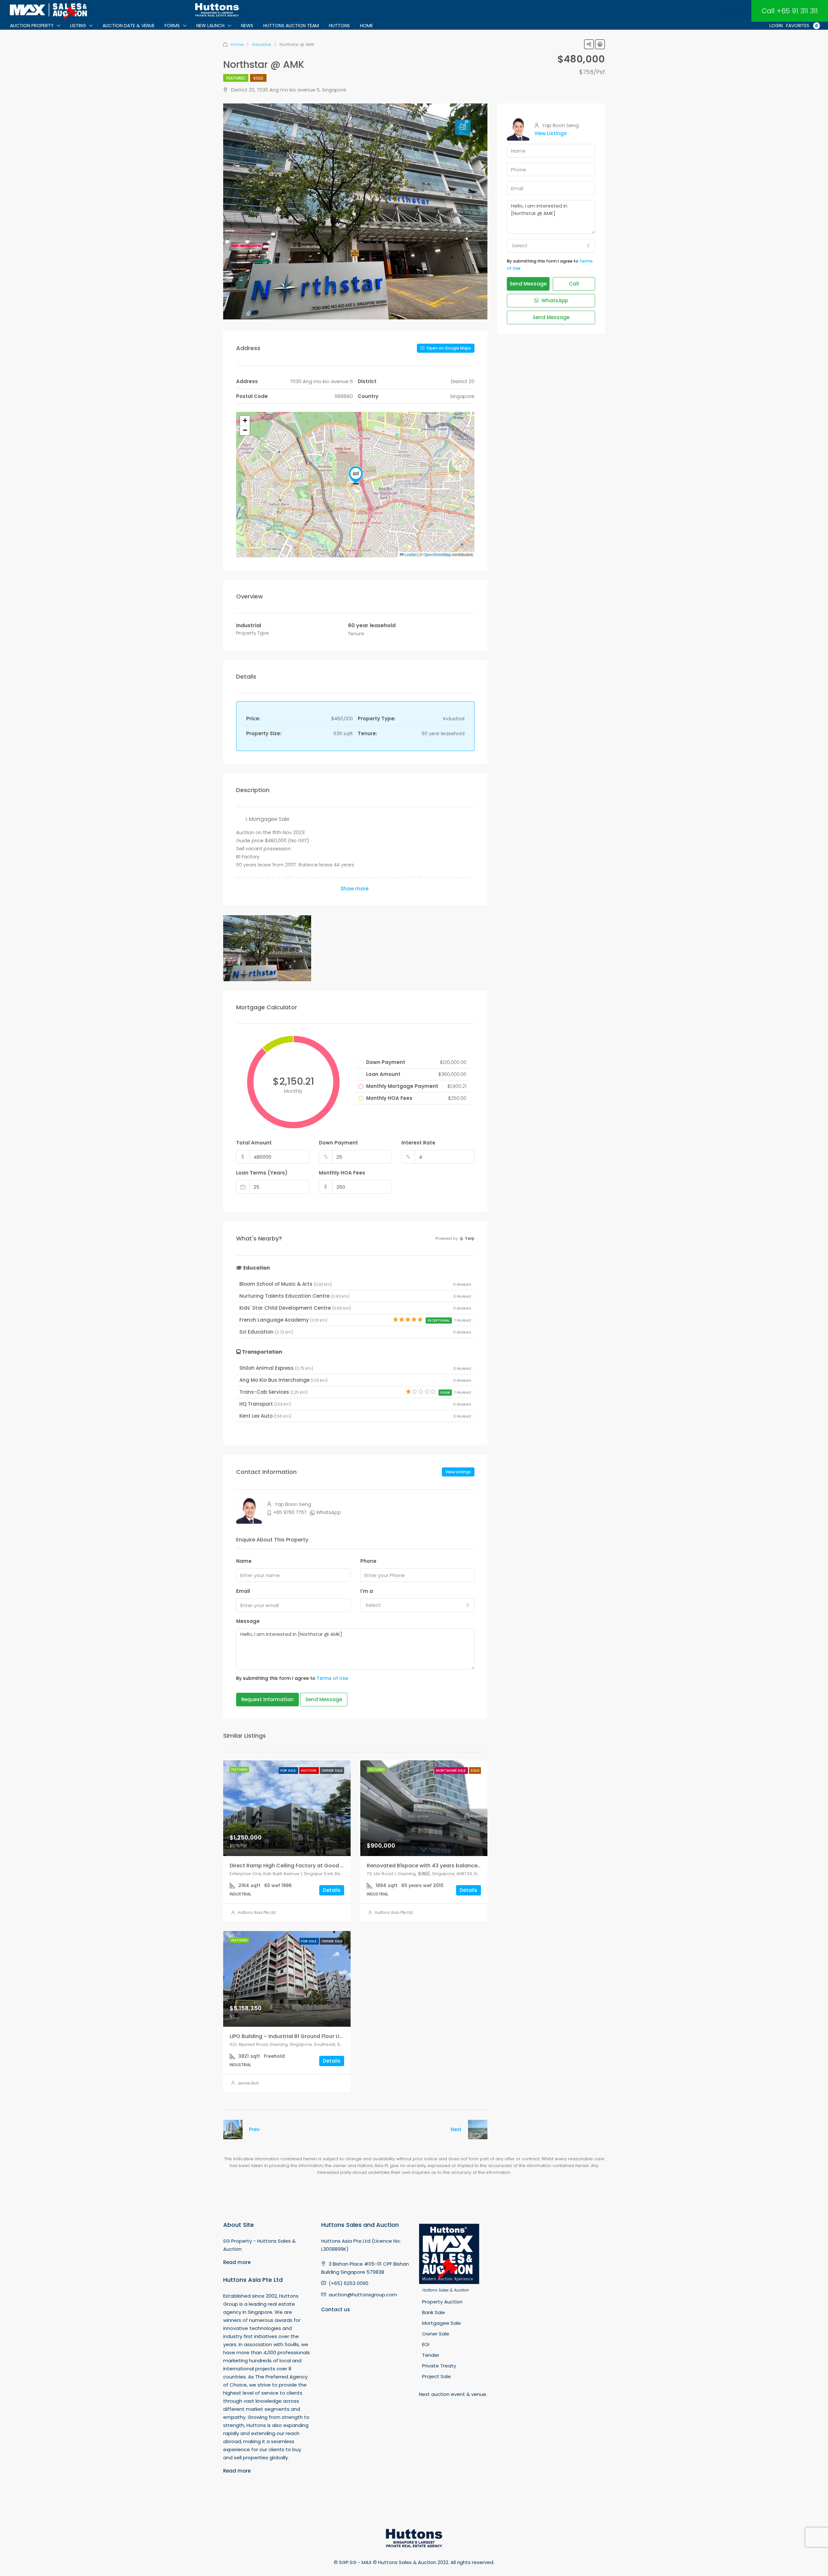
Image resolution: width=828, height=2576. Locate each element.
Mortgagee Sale (451, 1771)
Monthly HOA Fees (342, 1173)
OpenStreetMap (437, 554)
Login (776, 26)
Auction (309, 1771)
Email (243, 1591)
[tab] (463, 127)
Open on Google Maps (448, 348)
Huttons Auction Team (291, 26)
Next (456, 2129)
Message (248, 1621)
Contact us (336, 2309)
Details (332, 1890)
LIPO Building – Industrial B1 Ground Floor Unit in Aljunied (302, 2036)
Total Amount (254, 1143)
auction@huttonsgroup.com (363, 2295)
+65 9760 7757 (290, 1512)
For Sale (289, 1771)
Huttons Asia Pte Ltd (257, 1912)
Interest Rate (418, 1143)
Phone (368, 1561)
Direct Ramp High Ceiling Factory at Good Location (296, 1866)
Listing (78, 26)
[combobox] (418, 1605)
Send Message (324, 1699)
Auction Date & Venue (129, 26)
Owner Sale (332, 1771)
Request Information (267, 1699)
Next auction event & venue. (453, 2394)
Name (244, 1561)
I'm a (367, 1591)
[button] (356, 475)
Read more (237, 2262)
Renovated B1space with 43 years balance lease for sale (440, 1866)
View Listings (458, 1472)
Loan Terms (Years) (262, 1173)
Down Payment (338, 1143)
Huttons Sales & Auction (446, 2290)
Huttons (339, 26)
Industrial (261, 44)
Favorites (802, 26)
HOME (366, 26)
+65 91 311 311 (797, 11)
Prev (254, 2129)
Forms (172, 26)
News (247, 26)
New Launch (210, 26)
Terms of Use (332, 1678)
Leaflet (410, 554)
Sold (258, 78)
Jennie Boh (248, 2083)
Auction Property (32, 26)
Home (237, 44)
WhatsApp (328, 1512)
